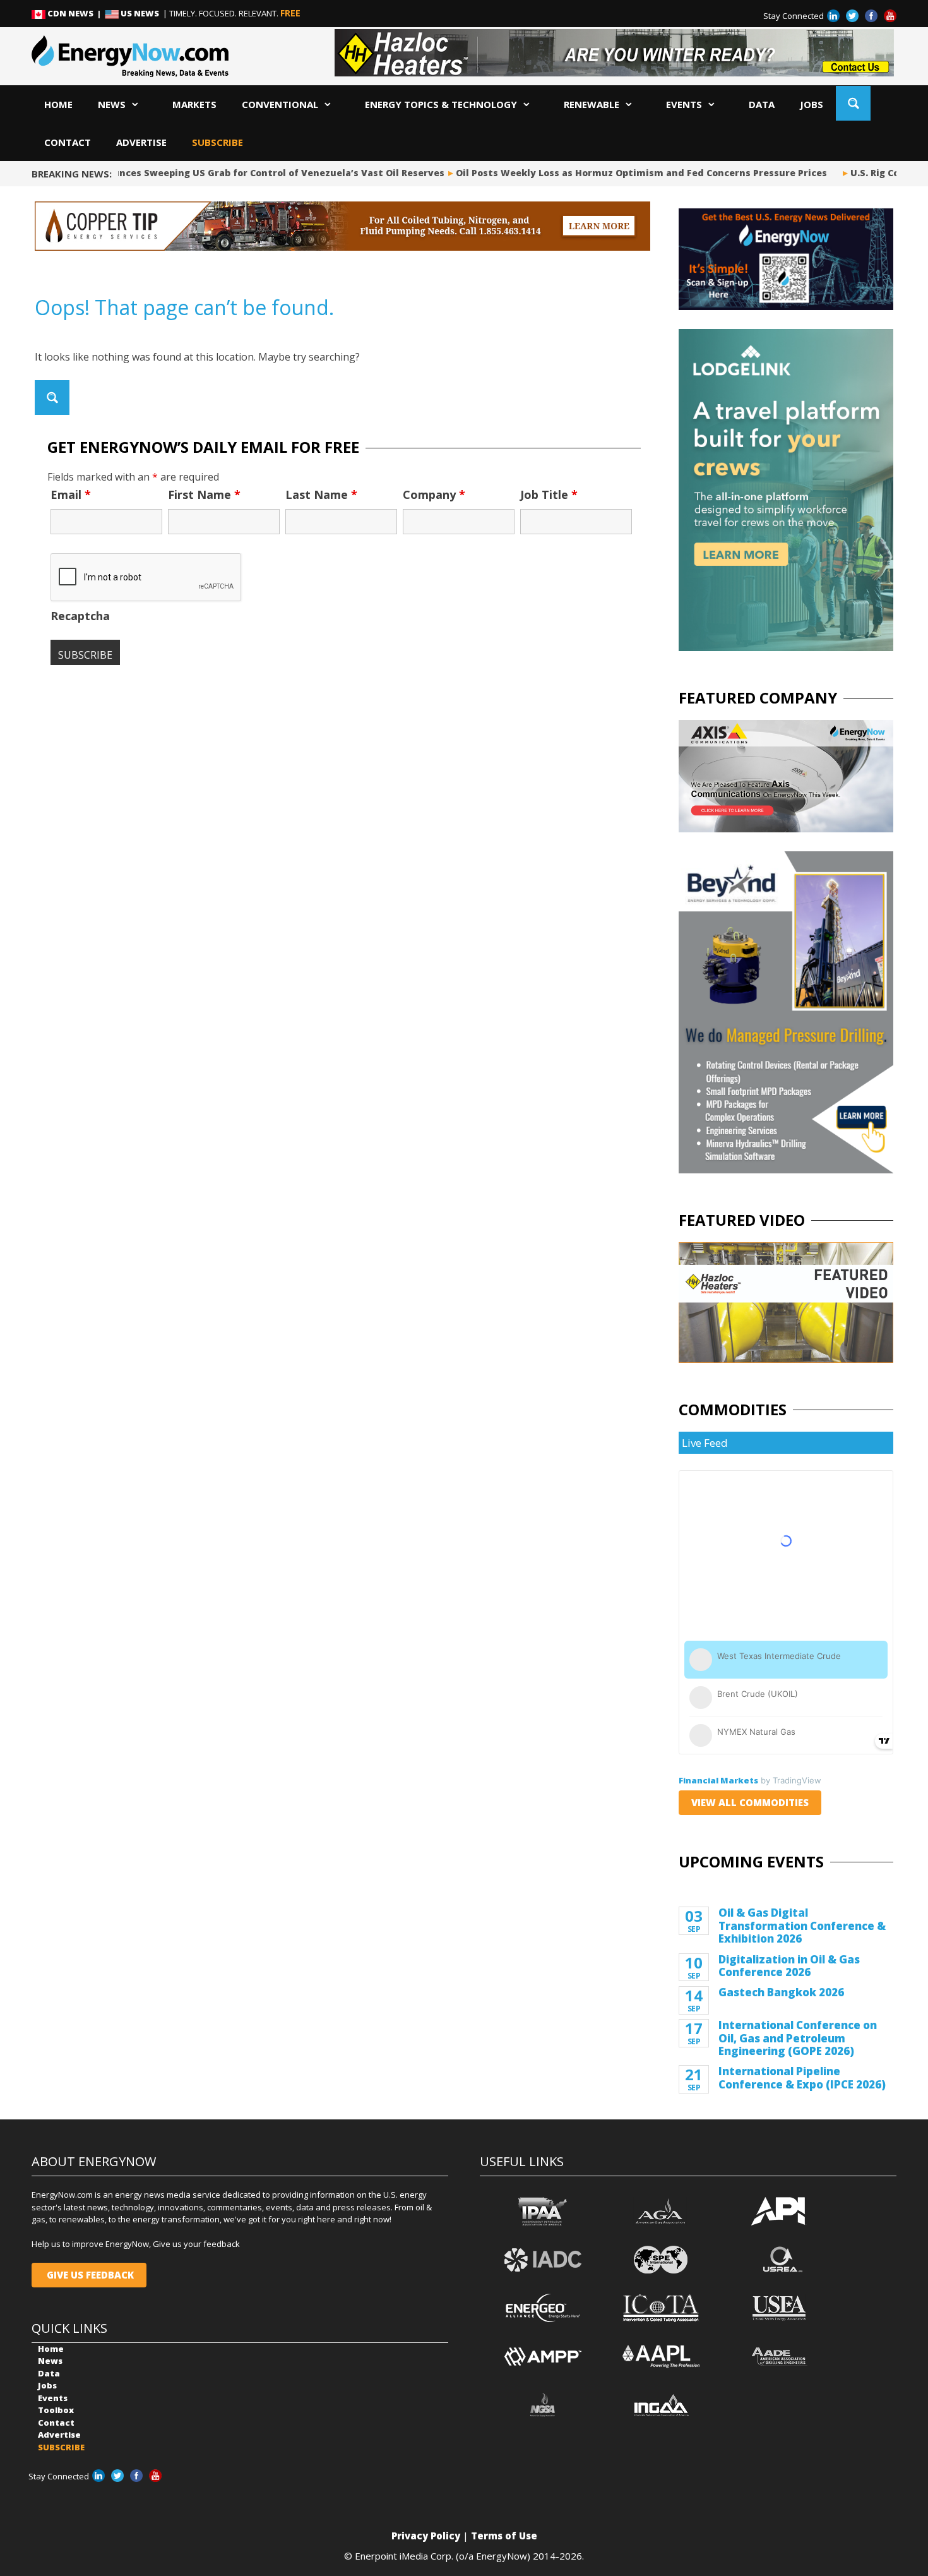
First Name (204, 494)
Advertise (141, 142)
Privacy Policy (426, 2536)
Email (71, 494)
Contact (68, 142)
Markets (194, 104)
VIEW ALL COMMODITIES (750, 1802)
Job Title (549, 494)
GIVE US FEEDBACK (89, 2275)
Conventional (280, 104)
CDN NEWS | (75, 13)
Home (58, 104)
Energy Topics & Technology (441, 104)
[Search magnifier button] (853, 103)
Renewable (592, 104)
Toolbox (56, 2410)
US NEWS (140, 13)
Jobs (812, 104)
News (112, 104)
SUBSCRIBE (217, 142)
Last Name (321, 494)
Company (434, 494)
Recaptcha (80, 616)
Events (684, 104)
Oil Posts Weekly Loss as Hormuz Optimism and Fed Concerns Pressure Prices (623, 173)
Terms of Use (504, 2536)
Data (762, 104)
